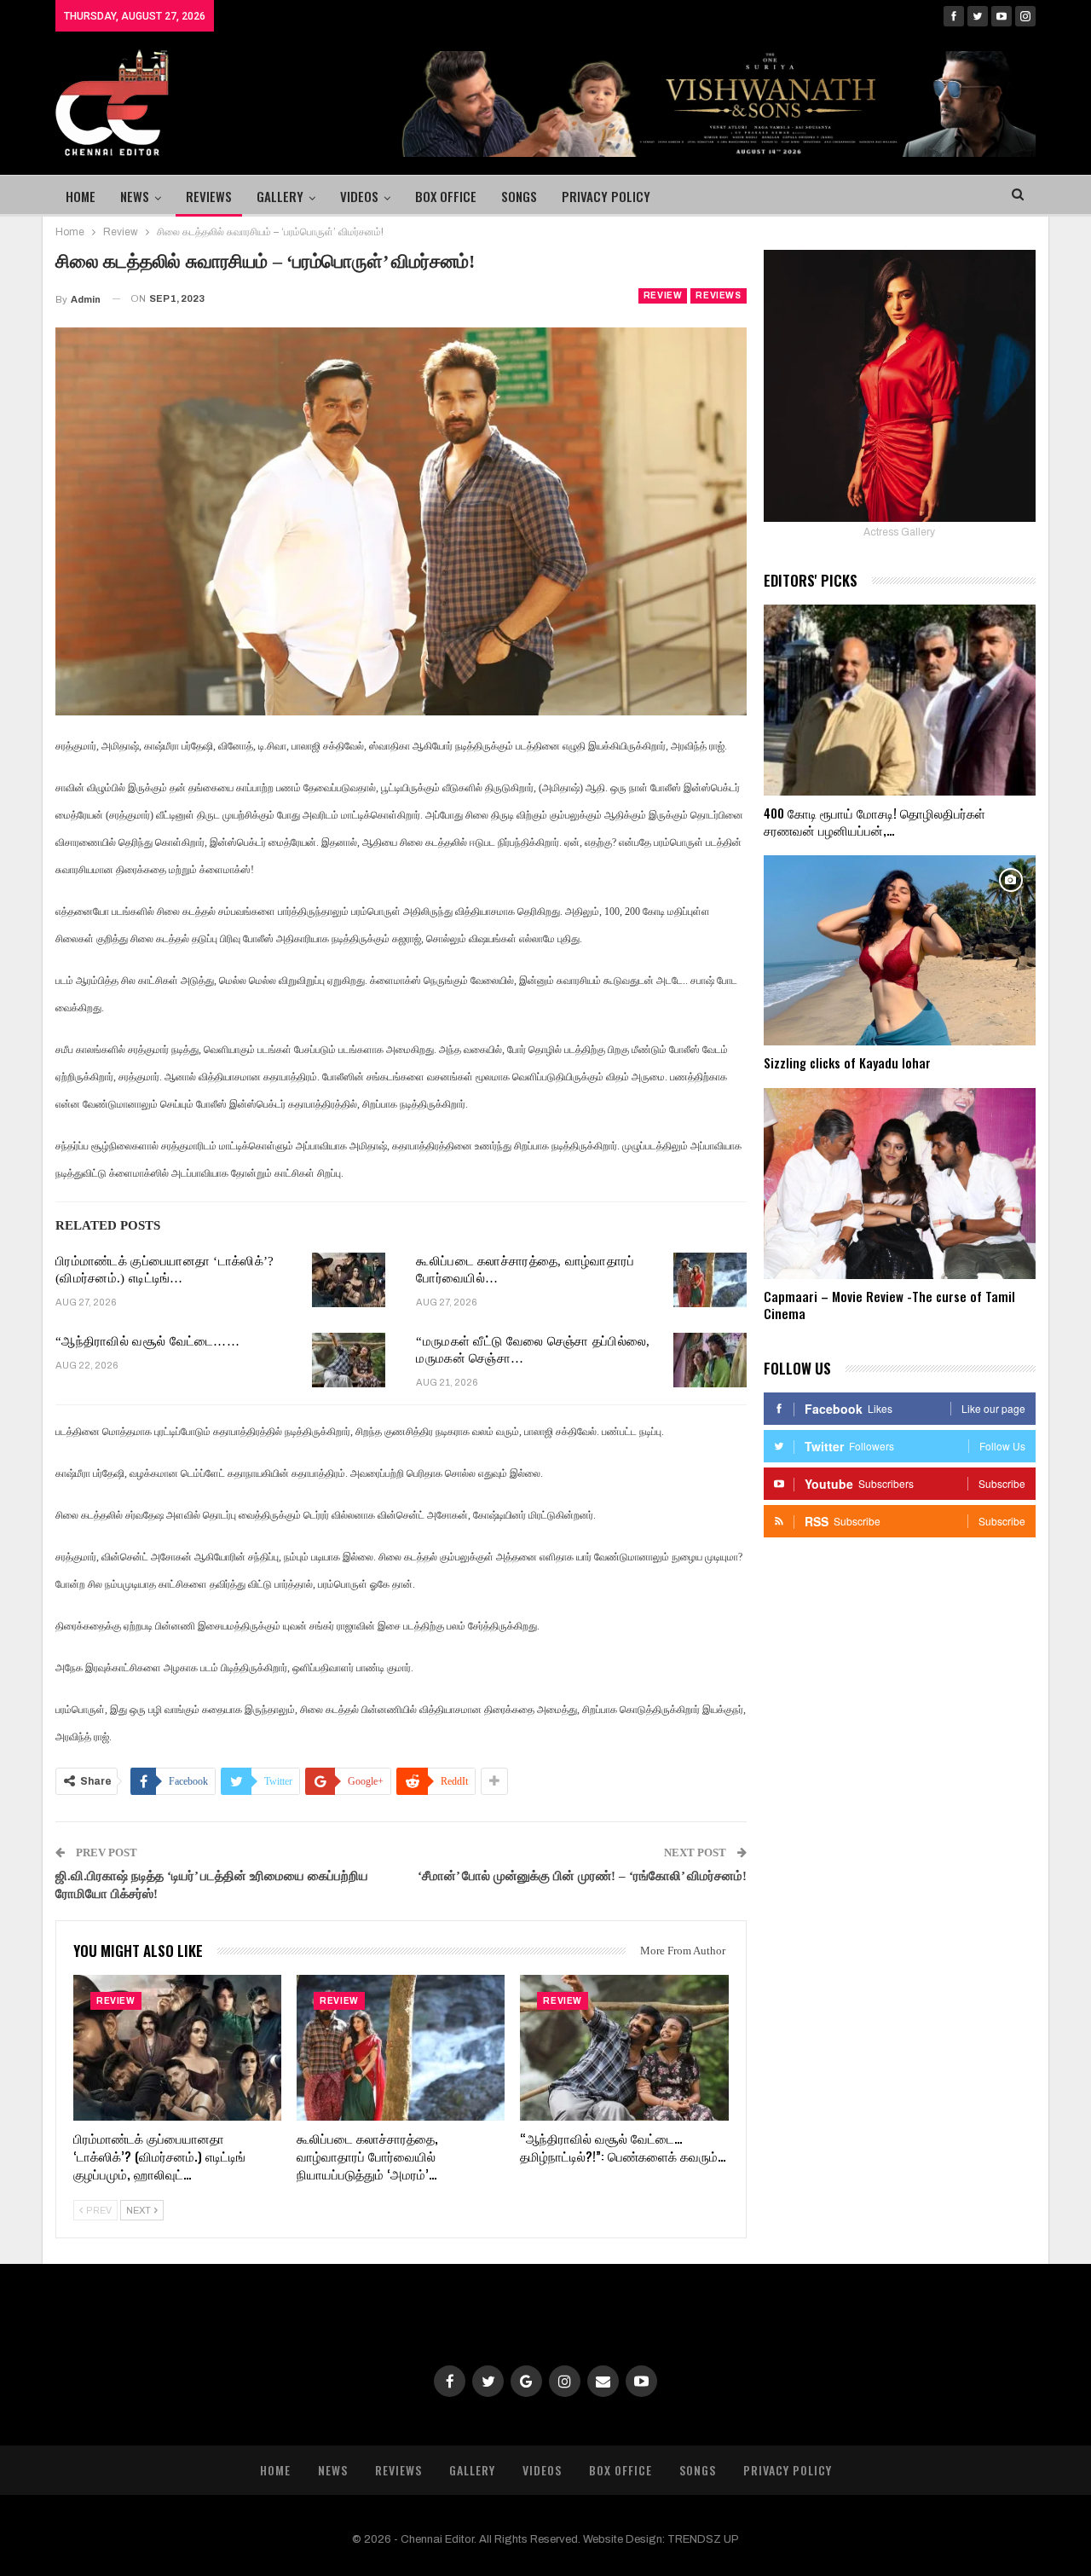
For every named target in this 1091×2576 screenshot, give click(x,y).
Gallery (280, 196)
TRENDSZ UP (703, 2539)
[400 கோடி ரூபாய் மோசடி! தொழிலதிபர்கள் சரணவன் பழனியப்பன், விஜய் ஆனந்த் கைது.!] (900, 700)
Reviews (209, 196)
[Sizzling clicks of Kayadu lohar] (900, 951)
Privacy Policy (606, 196)
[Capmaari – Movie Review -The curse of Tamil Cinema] (900, 1184)
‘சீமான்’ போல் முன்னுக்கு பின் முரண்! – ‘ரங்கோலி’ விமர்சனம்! (582, 1876)
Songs (519, 196)
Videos (359, 196)
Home (81, 196)
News (135, 196)
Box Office (446, 196)
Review (663, 295)
